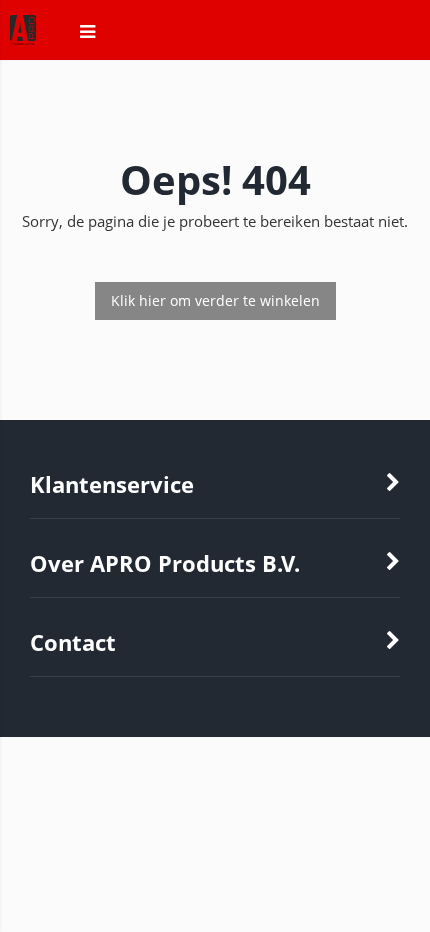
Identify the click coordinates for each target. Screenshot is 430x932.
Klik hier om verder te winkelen (215, 300)
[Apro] (13, 41)
